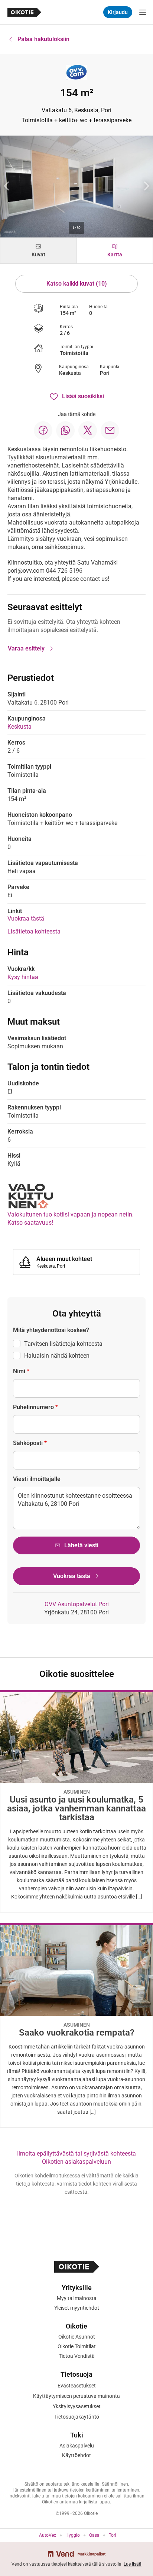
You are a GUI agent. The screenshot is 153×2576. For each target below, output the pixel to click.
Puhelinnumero (35, 1407)
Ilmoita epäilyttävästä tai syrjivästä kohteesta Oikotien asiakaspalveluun (76, 2158)
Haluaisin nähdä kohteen (57, 1356)
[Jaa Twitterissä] (88, 430)
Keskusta (70, 373)
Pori (105, 373)
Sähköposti (30, 1443)
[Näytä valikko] (143, 12)
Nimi (21, 1371)
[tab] (38, 251)
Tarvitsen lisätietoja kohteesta (63, 1344)
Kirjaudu (118, 12)
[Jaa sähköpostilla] (110, 430)
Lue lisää (133, 2564)
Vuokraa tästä (26, 918)
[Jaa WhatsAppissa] (65, 430)
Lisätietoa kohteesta (34, 931)
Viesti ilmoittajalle (37, 1479)
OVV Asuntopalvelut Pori (77, 1604)
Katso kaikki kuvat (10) (77, 284)
